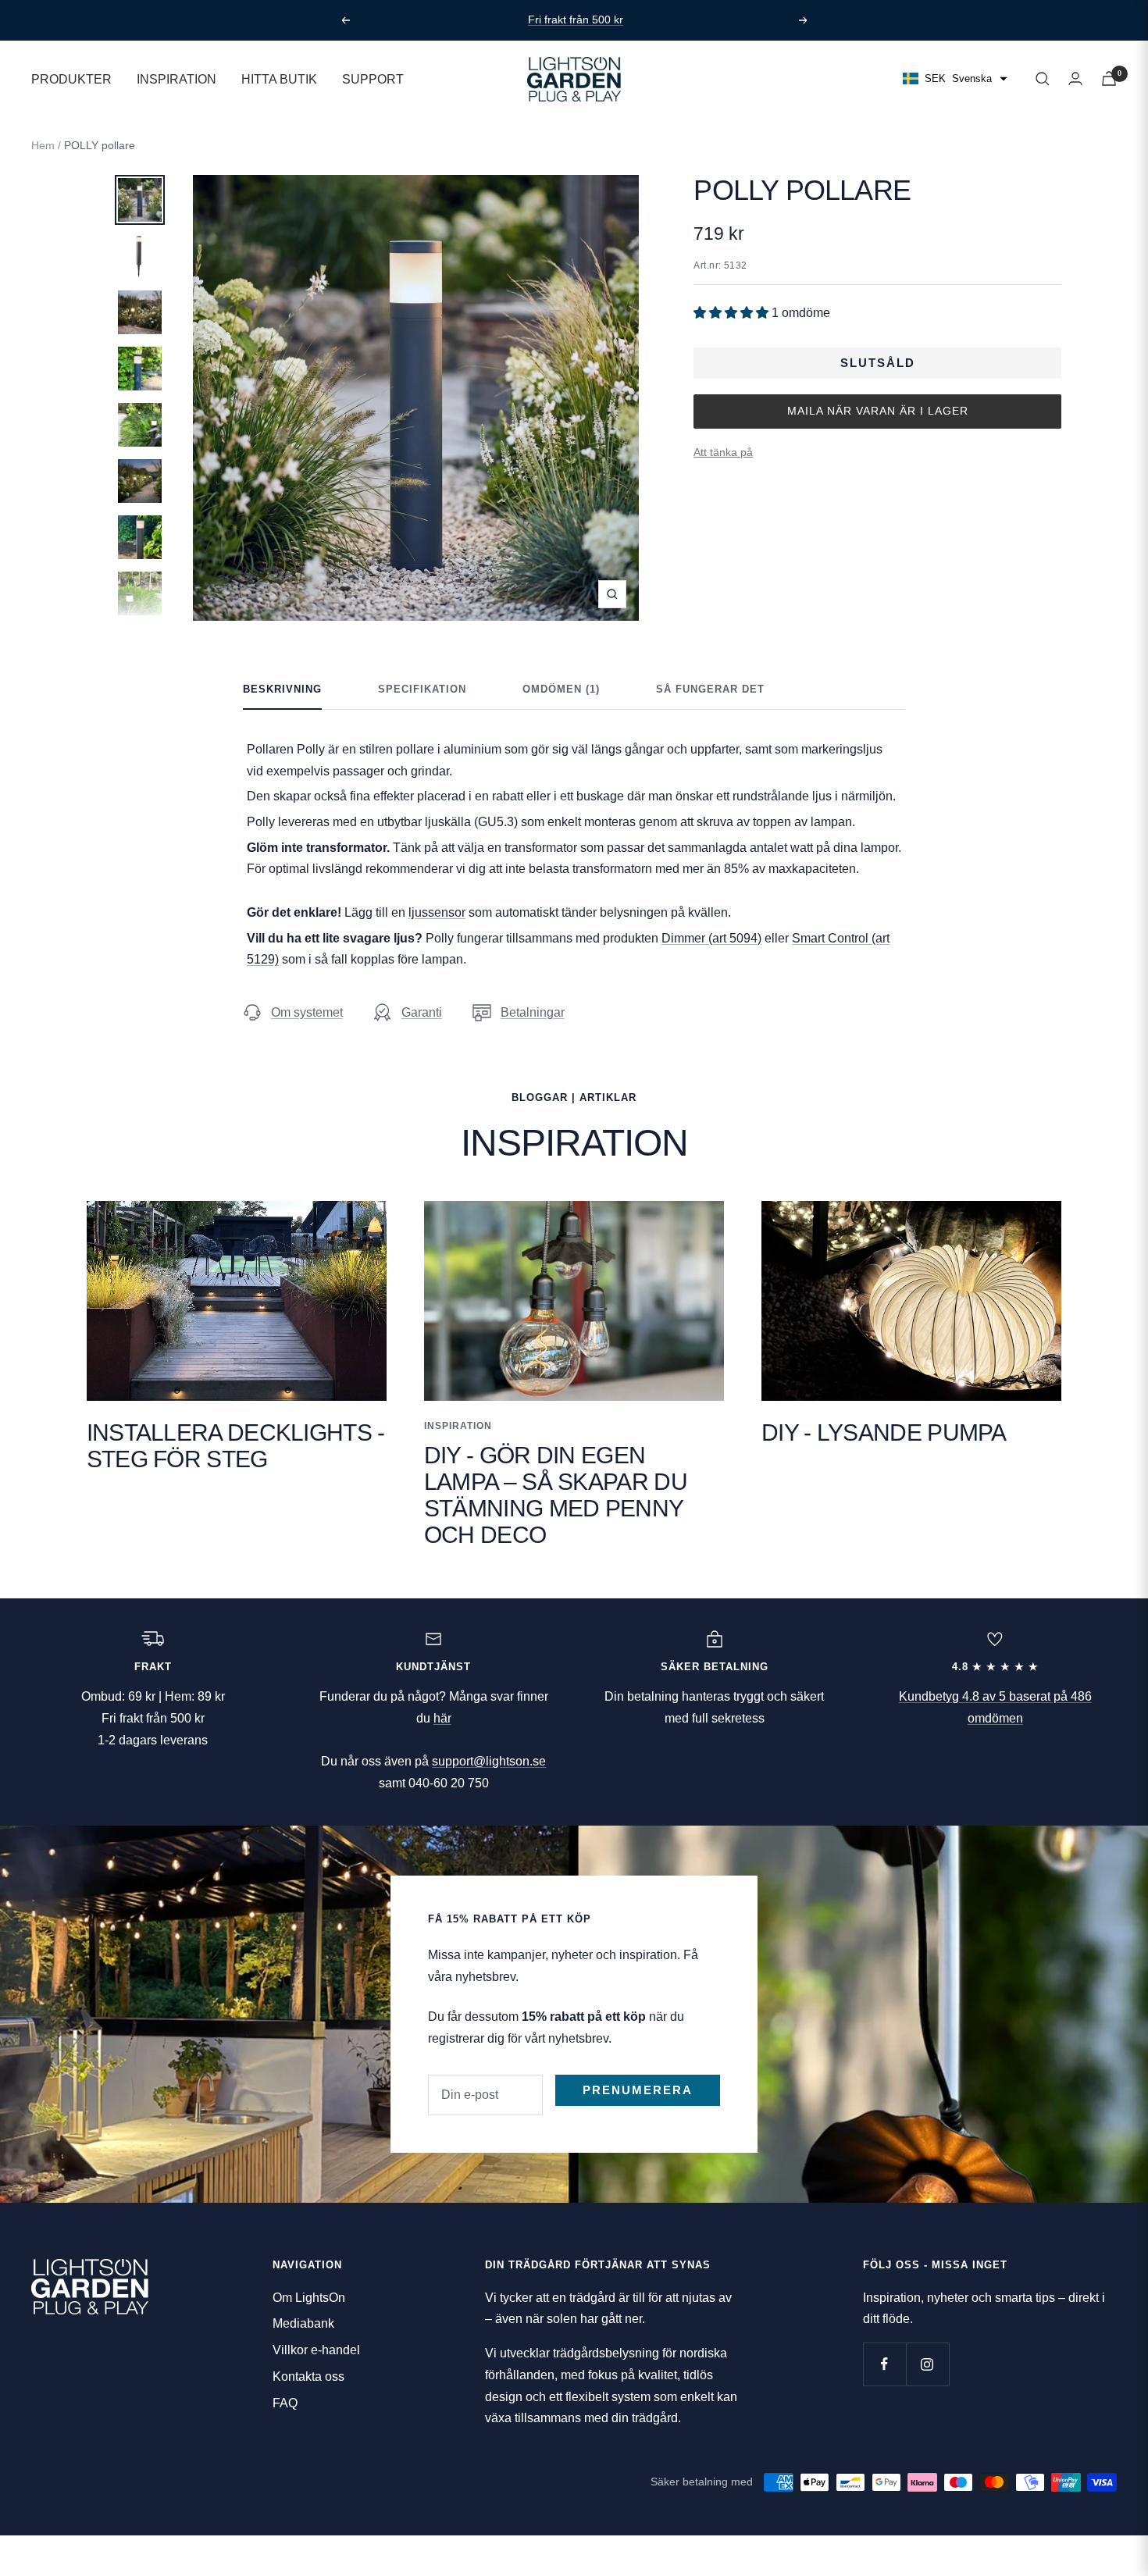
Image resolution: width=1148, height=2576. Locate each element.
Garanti (422, 1012)
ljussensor (437, 912)
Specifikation (422, 689)
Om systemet (307, 1012)
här (442, 1718)
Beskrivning (282, 689)
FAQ (285, 2403)
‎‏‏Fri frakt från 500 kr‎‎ (576, 14)
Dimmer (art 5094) (711, 938)
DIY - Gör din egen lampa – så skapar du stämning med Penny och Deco (556, 1495)
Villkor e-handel (316, 2350)
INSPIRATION (176, 78)
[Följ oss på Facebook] (884, 2364)
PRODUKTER (71, 78)
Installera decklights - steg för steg (236, 1446)
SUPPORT (373, 78)
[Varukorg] (1109, 78)
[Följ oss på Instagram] (927, 2364)
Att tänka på (723, 452)
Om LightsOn (309, 2298)
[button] (733, 313)
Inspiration (458, 1426)
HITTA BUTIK (279, 78)
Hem (43, 145)
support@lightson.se (489, 1761)
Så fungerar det (710, 689)
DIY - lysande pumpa (884, 1432)
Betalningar (533, 1012)
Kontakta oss (308, 2376)
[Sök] (1043, 79)
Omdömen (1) (561, 689)
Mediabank (303, 2323)
